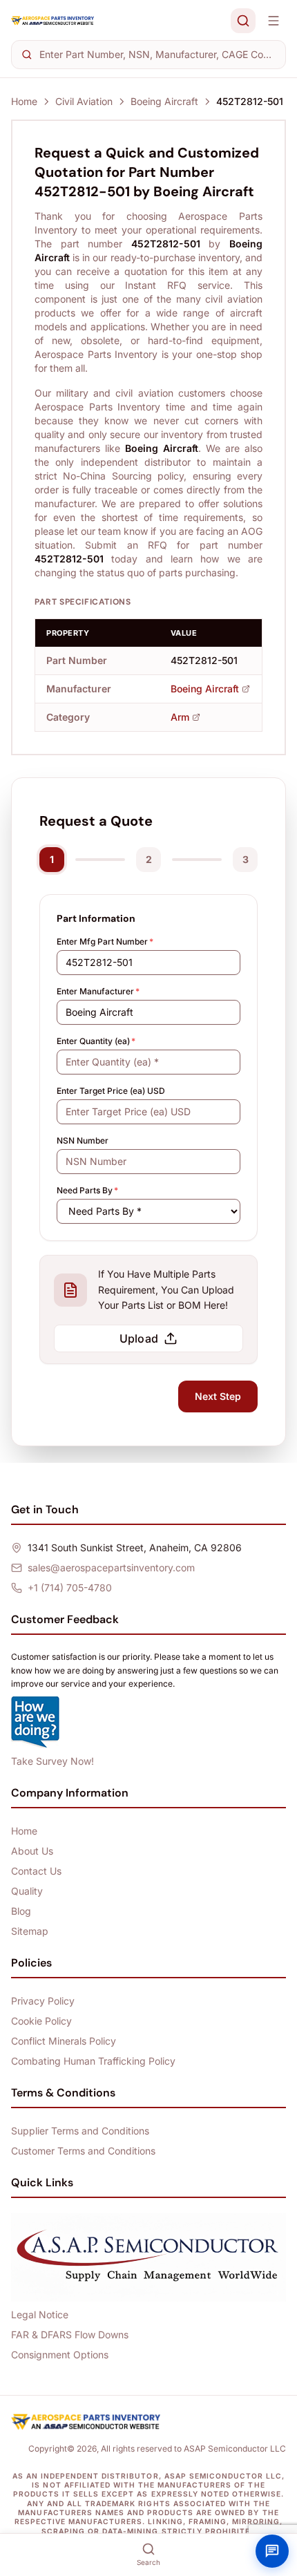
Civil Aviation (84, 101)
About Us (32, 1851)
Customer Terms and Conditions (83, 2151)
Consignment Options (60, 2355)
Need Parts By (87, 1190)
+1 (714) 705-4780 (70, 1588)
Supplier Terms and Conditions (80, 2131)
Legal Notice (40, 2314)
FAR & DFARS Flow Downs (70, 2334)
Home (24, 101)
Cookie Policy (41, 2021)
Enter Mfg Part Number (105, 941)
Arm (180, 717)
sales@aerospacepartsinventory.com (111, 1568)
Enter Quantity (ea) (96, 1041)
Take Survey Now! (52, 1761)
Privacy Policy (43, 2001)
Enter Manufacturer (98, 991)
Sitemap (30, 1931)
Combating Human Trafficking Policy (93, 2061)
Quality (27, 1891)
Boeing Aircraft (164, 101)
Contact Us (36, 1871)
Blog (21, 1911)
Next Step (218, 1396)
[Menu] (274, 21)
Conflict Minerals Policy (64, 2041)
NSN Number (83, 1140)
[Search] (243, 21)
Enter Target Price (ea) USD (111, 1091)
